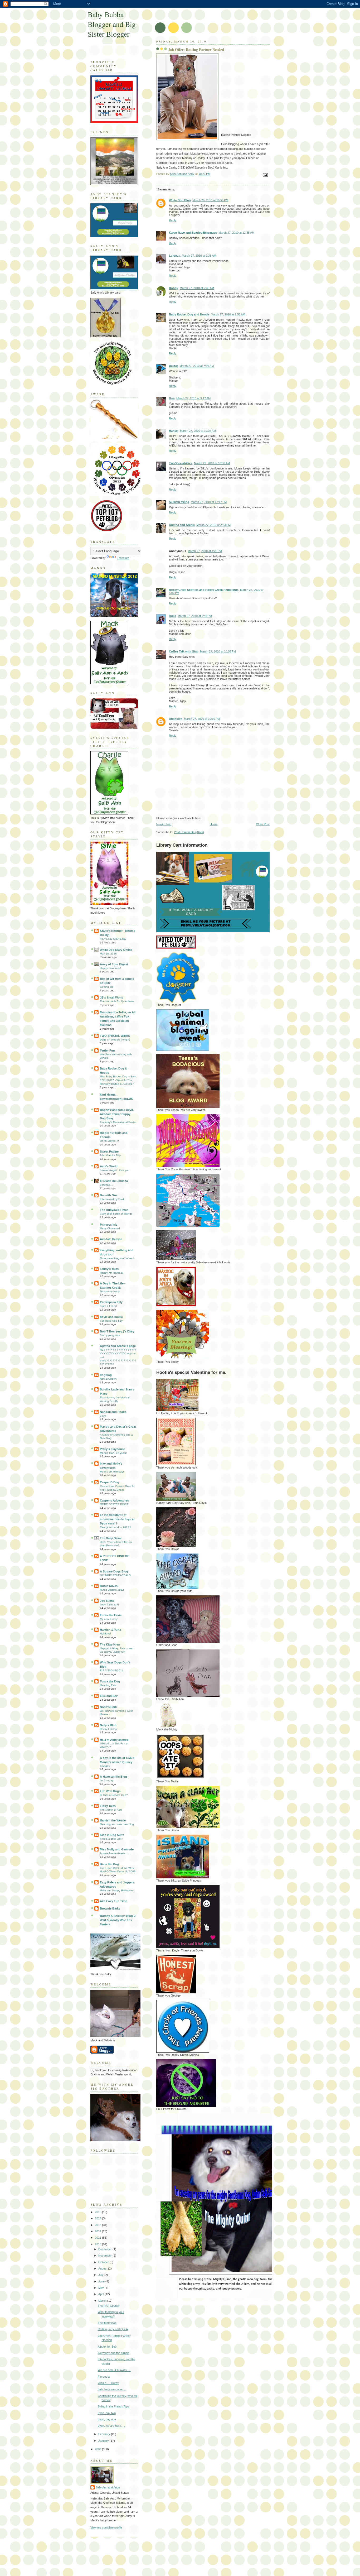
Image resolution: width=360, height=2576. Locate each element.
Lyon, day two (107, 2413)
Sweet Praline (109, 1152)
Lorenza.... (106, 1185)
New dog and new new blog (117, 1824)
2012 (98, 2231)
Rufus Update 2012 (112, 1590)
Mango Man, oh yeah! (113, 1453)
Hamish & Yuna (110, 1630)
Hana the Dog (109, 1864)
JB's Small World (112, 997)
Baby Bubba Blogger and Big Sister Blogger (112, 24)
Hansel (174, 431)
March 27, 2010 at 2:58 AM (228, 314)
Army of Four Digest (114, 964)
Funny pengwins (110, 1335)
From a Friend (108, 1306)
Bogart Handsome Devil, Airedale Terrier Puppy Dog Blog (117, 1114)
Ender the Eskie (111, 1615)
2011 (98, 2238)
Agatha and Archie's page (118, 1346)
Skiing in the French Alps (113, 2406)
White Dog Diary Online (116, 950)
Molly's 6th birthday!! (112, 1472)
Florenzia (104, 2377)
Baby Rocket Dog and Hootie (189, 314)
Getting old (107, 987)
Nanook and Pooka (113, 1412)
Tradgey (105, 1766)
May (101, 2288)
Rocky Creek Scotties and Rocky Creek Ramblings (204, 590)
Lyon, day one (107, 2419)
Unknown (176, 719)
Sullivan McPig (179, 502)
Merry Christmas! (110, 1228)
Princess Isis (109, 1225)
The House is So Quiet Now (117, 1001)
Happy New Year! (110, 968)
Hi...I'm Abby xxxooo (114, 1740)
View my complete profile (106, 2527)
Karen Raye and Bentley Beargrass (193, 233)
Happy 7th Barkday (112, 1273)
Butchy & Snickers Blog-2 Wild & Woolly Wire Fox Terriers (118, 1920)
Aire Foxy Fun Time (113, 1901)
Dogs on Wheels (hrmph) (115, 1040)
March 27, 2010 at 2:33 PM (213, 525)
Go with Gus (109, 1195)
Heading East (108, 1685)
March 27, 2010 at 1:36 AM (199, 256)
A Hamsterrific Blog (113, 1777)
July (101, 2275)
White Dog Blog (180, 200)
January (104, 2441)
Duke (172, 616)
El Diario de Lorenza (114, 1181)
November (105, 2256)
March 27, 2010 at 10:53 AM (212, 463)
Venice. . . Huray (108, 2383)
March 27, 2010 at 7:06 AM (197, 366)
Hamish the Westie (113, 1820)
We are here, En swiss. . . (114, 2370)
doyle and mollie (111, 1317)
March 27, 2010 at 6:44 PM (195, 616)
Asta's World (109, 1166)
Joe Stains (107, 1601)
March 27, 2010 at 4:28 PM (205, 551)
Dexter (173, 366)
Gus (172, 398)
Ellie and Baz (109, 1696)
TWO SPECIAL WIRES (115, 1036)
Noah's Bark (108, 1707)
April (101, 2294)
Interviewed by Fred (112, 1199)
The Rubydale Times (114, 1210)
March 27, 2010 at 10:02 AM (198, 431)
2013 (98, 2225)
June (102, 2281)
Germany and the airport (113, 2353)
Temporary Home (110, 1291)
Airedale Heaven (111, 1239)
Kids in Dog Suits (112, 1835)
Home (214, 824)
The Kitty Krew (110, 1644)
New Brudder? (109, 1379)
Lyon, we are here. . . (111, 2426)
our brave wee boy (111, 1321)
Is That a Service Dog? (114, 1795)
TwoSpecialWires (181, 463)
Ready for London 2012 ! (115, 1527)
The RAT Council (109, 2306)
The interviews (107, 2323)
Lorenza (175, 256)
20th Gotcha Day (110, 1155)
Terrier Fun (107, 1050)
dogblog (106, 1375)
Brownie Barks (110, 1908)
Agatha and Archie (182, 525)
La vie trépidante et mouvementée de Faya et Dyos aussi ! (117, 1519)
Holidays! (105, 1634)
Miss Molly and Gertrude (117, 1849)
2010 (98, 2244)
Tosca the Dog (110, 1681)
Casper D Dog (110, 1482)
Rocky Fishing (108, 1729)
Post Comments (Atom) (189, 832)
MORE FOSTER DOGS (114, 1504)
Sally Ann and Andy (108, 2487)
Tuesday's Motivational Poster (118, 1122)
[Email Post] (265, 175)
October (104, 2262)
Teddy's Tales (109, 1269)
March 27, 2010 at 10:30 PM (202, 719)
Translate (123, 558)
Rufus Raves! (109, 1586)
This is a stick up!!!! (111, 1839)
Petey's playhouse (113, 1449)
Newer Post (164, 824)
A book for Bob (107, 2347)
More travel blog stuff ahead (117, 1258)
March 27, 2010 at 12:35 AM (236, 233)
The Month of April (111, 1810)
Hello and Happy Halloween (117, 1890)
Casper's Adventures (114, 1500)
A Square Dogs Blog (114, 1571)
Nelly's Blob (108, 1725)
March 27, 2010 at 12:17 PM (209, 502)
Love (103, 1416)
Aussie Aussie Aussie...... (115, 1853)
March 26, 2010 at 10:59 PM (210, 200)
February (105, 2434)
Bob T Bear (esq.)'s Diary (117, 1331)
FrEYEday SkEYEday (113, 939)
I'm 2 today (107, 1780)
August (103, 2268)
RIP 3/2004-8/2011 (111, 1670)
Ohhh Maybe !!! (109, 1141)
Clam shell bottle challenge (116, 1214)
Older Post (263, 824)
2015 (98, 2212)
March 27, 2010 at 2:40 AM (197, 288)
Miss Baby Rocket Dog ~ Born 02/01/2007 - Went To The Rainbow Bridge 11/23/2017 (118, 1080)
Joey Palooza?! (109, 1604)
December (105, 2249)
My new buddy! (109, 1619)
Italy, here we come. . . (112, 2389)
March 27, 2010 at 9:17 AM (193, 398)
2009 (98, 2449)
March (103, 2301)
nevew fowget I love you (115, 1170)
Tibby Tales (108, 1806)
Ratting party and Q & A (113, 2329)
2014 (98, 2218)
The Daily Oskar (111, 1538)
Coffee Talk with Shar (184, 651)
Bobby (174, 288)
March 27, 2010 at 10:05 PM (218, 651)
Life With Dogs (110, 1791)
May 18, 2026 (108, 954)
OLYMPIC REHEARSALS (115, 1575)
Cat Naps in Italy (111, 1302)
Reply (173, 220)
